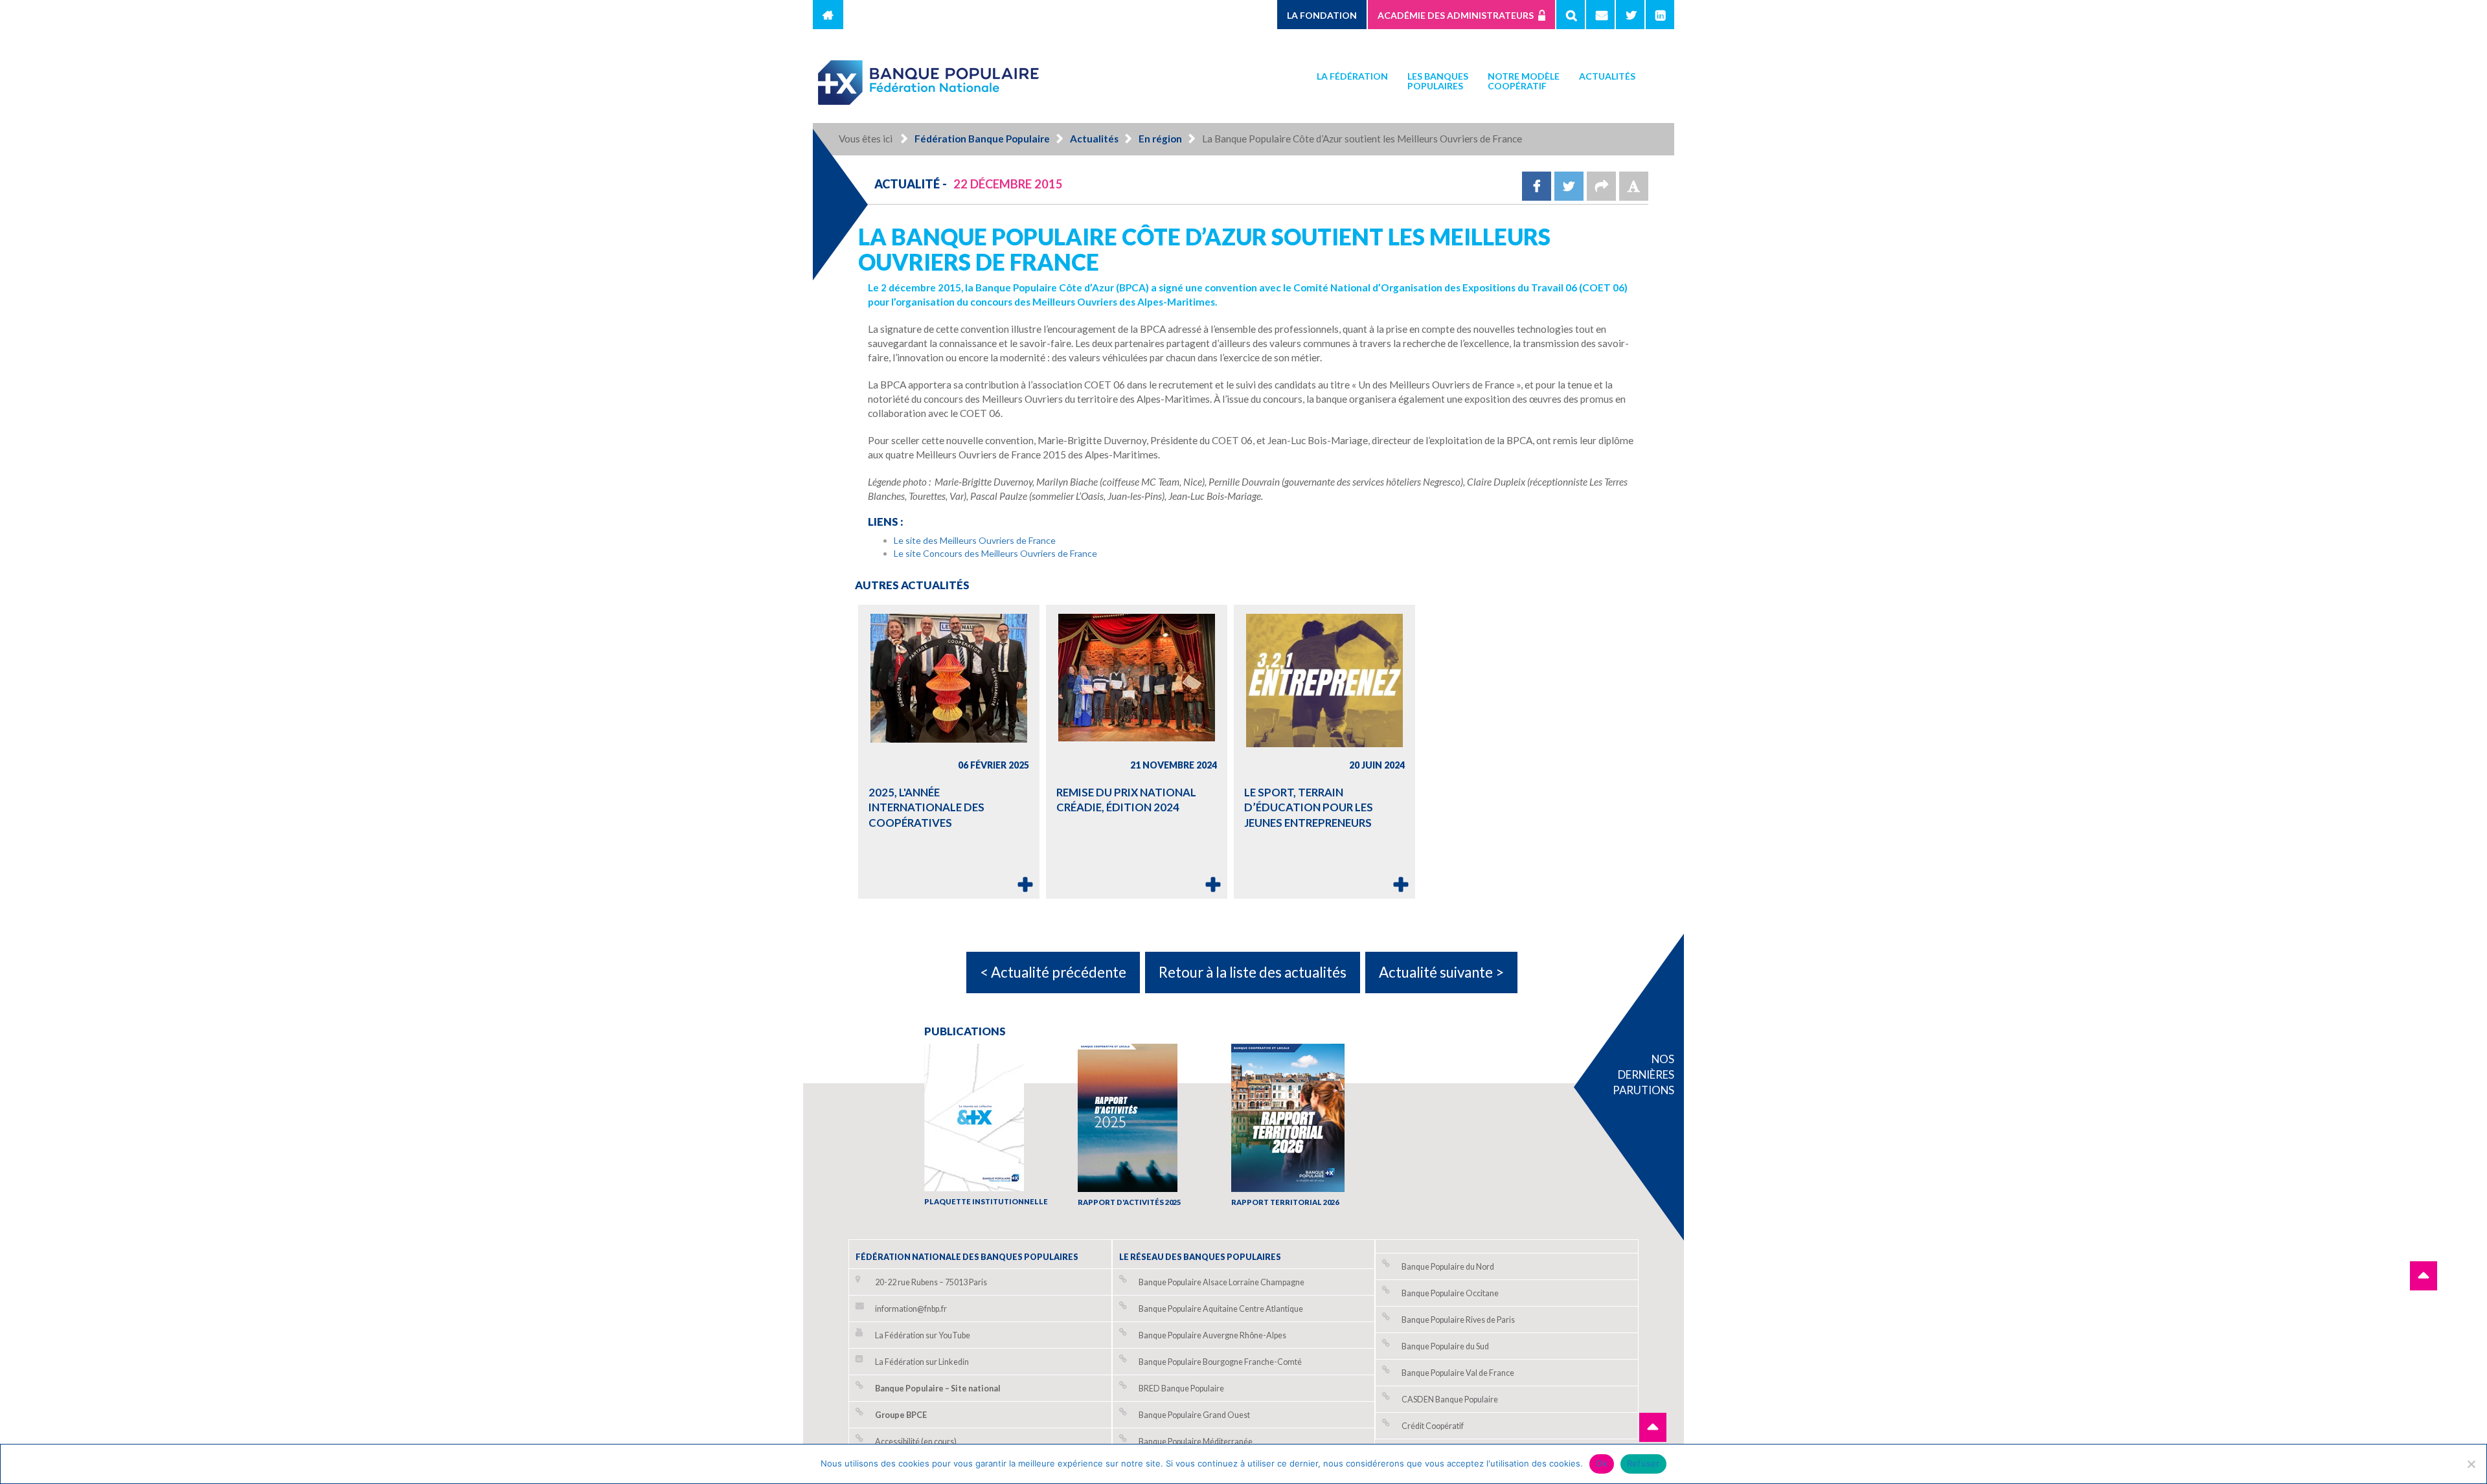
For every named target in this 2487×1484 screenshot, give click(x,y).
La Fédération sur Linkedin (922, 1362)
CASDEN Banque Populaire (1450, 1400)
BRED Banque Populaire (1181, 1388)
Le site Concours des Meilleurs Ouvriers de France (995, 553)
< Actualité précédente (1053, 972)
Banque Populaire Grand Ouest (1194, 1415)
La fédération (1352, 76)
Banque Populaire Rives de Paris (1458, 1320)
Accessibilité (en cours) (916, 1442)
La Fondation (1322, 15)
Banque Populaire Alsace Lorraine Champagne (1221, 1282)
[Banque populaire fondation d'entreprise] (929, 77)
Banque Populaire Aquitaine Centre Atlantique (1221, 1309)
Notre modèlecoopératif (1524, 81)
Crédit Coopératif (1433, 1426)
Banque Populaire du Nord (1448, 1267)
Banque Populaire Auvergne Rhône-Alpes (1212, 1335)
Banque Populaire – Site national (938, 1388)
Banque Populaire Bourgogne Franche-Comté (1220, 1362)
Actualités (1607, 76)
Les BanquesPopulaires (1438, 81)
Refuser (1643, 1463)
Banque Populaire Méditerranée (1196, 1442)
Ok (1602, 1463)
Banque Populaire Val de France (1458, 1373)
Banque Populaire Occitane (1450, 1293)
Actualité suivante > (1441, 972)
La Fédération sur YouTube (923, 1335)
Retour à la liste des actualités (1253, 972)
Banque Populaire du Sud (1445, 1346)
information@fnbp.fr (911, 1309)
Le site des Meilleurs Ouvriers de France (975, 540)
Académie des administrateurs (1456, 15)
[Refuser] (2471, 1464)
